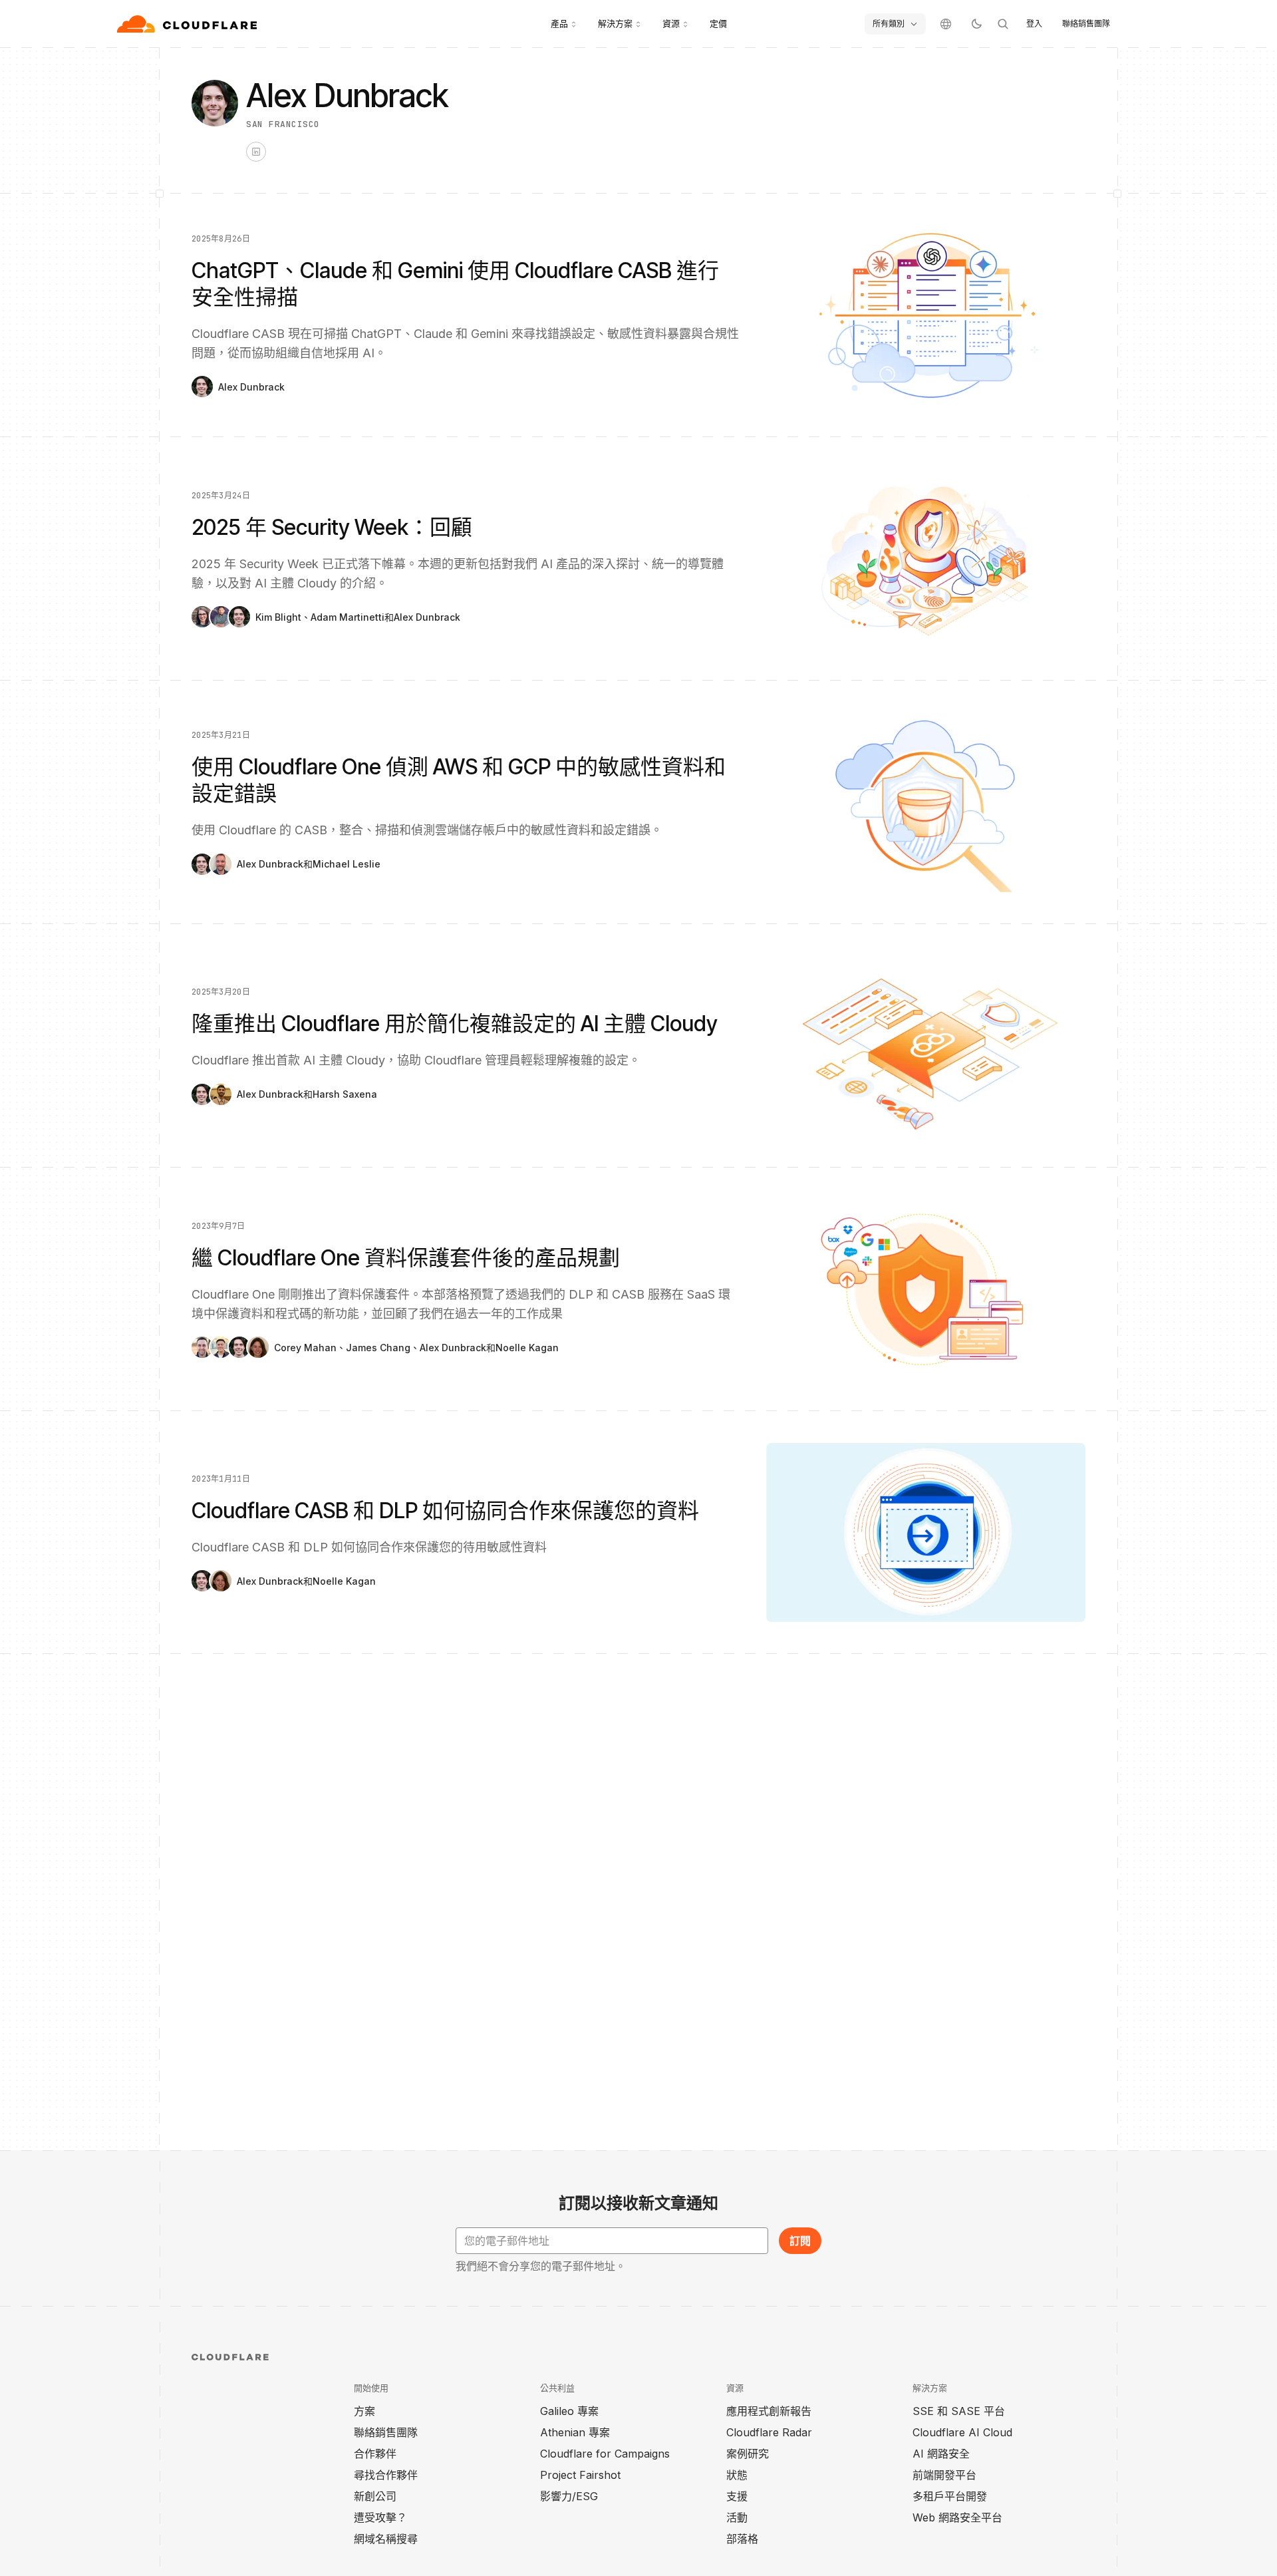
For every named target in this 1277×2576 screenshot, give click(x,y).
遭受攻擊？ (380, 2517)
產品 (559, 23)
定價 (718, 23)
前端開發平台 (944, 2475)
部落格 (742, 2539)
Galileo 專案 (569, 2411)
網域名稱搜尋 (386, 2539)
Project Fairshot (580, 2475)
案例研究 (748, 2454)
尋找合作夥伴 (386, 2475)
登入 (1034, 24)
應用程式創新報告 (769, 2411)
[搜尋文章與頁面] (1003, 24)
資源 (671, 23)
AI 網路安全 (941, 2454)
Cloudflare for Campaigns (605, 2454)
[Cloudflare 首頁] (189, 24)
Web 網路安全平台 (957, 2517)
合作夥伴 (375, 2454)
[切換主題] (976, 24)
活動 (737, 2517)
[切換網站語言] (946, 24)
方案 (364, 2411)
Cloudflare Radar (769, 2432)
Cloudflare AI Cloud (962, 2432)
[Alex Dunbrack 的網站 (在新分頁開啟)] (256, 152)
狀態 (737, 2475)
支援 (737, 2496)
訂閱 (800, 2241)
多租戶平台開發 (950, 2496)
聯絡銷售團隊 (1086, 24)
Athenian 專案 (575, 2432)
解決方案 (615, 23)
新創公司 (375, 2496)
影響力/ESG (569, 2496)
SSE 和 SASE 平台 (959, 2411)
